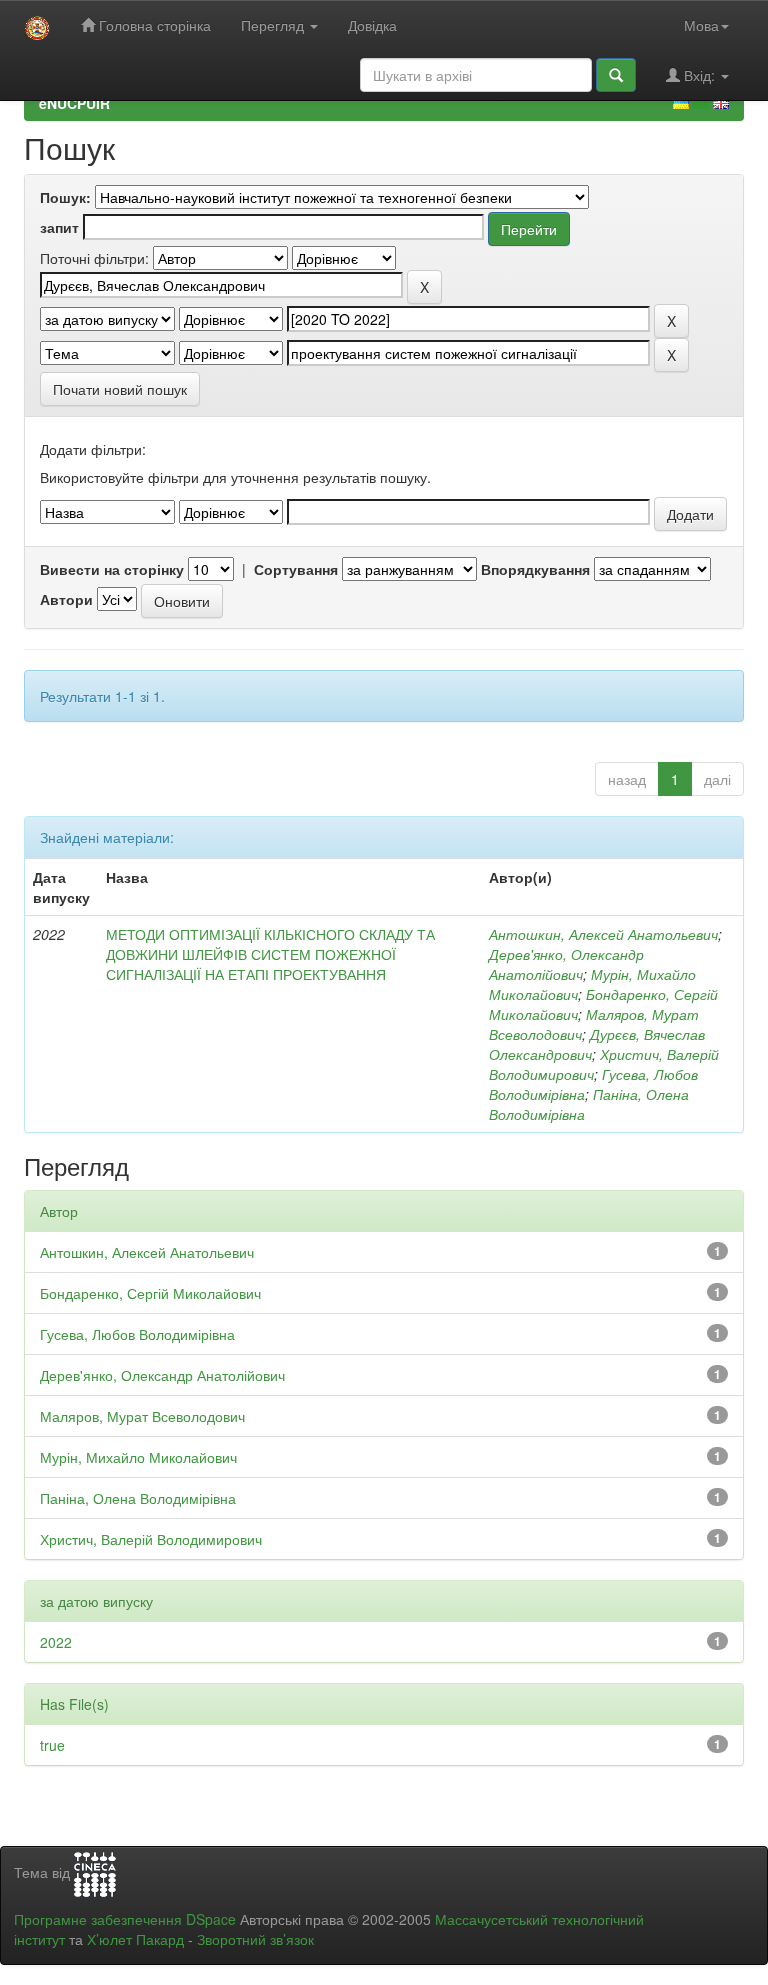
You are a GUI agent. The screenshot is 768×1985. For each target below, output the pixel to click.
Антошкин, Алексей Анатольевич (603, 934)
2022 (56, 1642)
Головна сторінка (153, 25)
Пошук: (65, 197)
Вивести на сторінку (112, 569)
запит (59, 227)
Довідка (372, 25)
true (52, 1745)
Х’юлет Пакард (135, 1939)
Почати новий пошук (120, 389)
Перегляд (274, 25)
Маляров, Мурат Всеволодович (142, 1416)
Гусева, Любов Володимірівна (137, 1334)
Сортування (296, 569)
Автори (66, 599)
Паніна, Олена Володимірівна (138, 1498)
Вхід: (699, 75)
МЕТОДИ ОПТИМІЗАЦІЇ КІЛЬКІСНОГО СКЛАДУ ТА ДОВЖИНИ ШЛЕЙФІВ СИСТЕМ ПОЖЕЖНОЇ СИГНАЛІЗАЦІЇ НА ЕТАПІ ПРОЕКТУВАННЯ (270, 954)
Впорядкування (535, 569)
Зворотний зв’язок (255, 1939)
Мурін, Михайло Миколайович (138, 1457)
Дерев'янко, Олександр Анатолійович (566, 964)
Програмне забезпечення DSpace (125, 1919)
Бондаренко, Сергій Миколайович (150, 1293)
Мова (701, 25)
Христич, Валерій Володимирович (151, 1539)
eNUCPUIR (74, 103)
